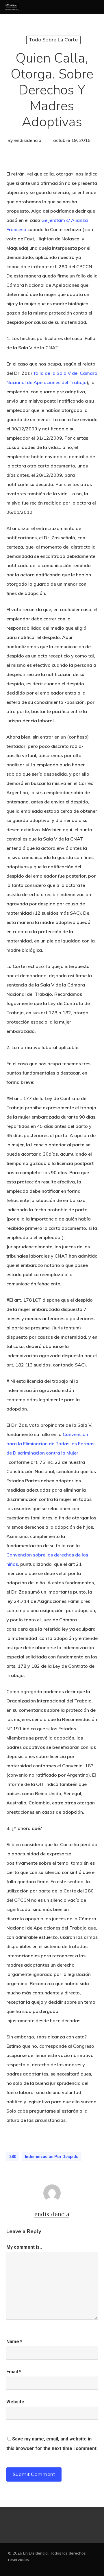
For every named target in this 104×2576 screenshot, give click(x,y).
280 (13, 2157)
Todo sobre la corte (53, 40)
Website (15, 2402)
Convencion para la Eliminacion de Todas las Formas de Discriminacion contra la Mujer (50, 1444)
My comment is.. (24, 2247)
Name (14, 2342)
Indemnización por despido (52, 2157)
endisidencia (28, 140)
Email (14, 2372)
